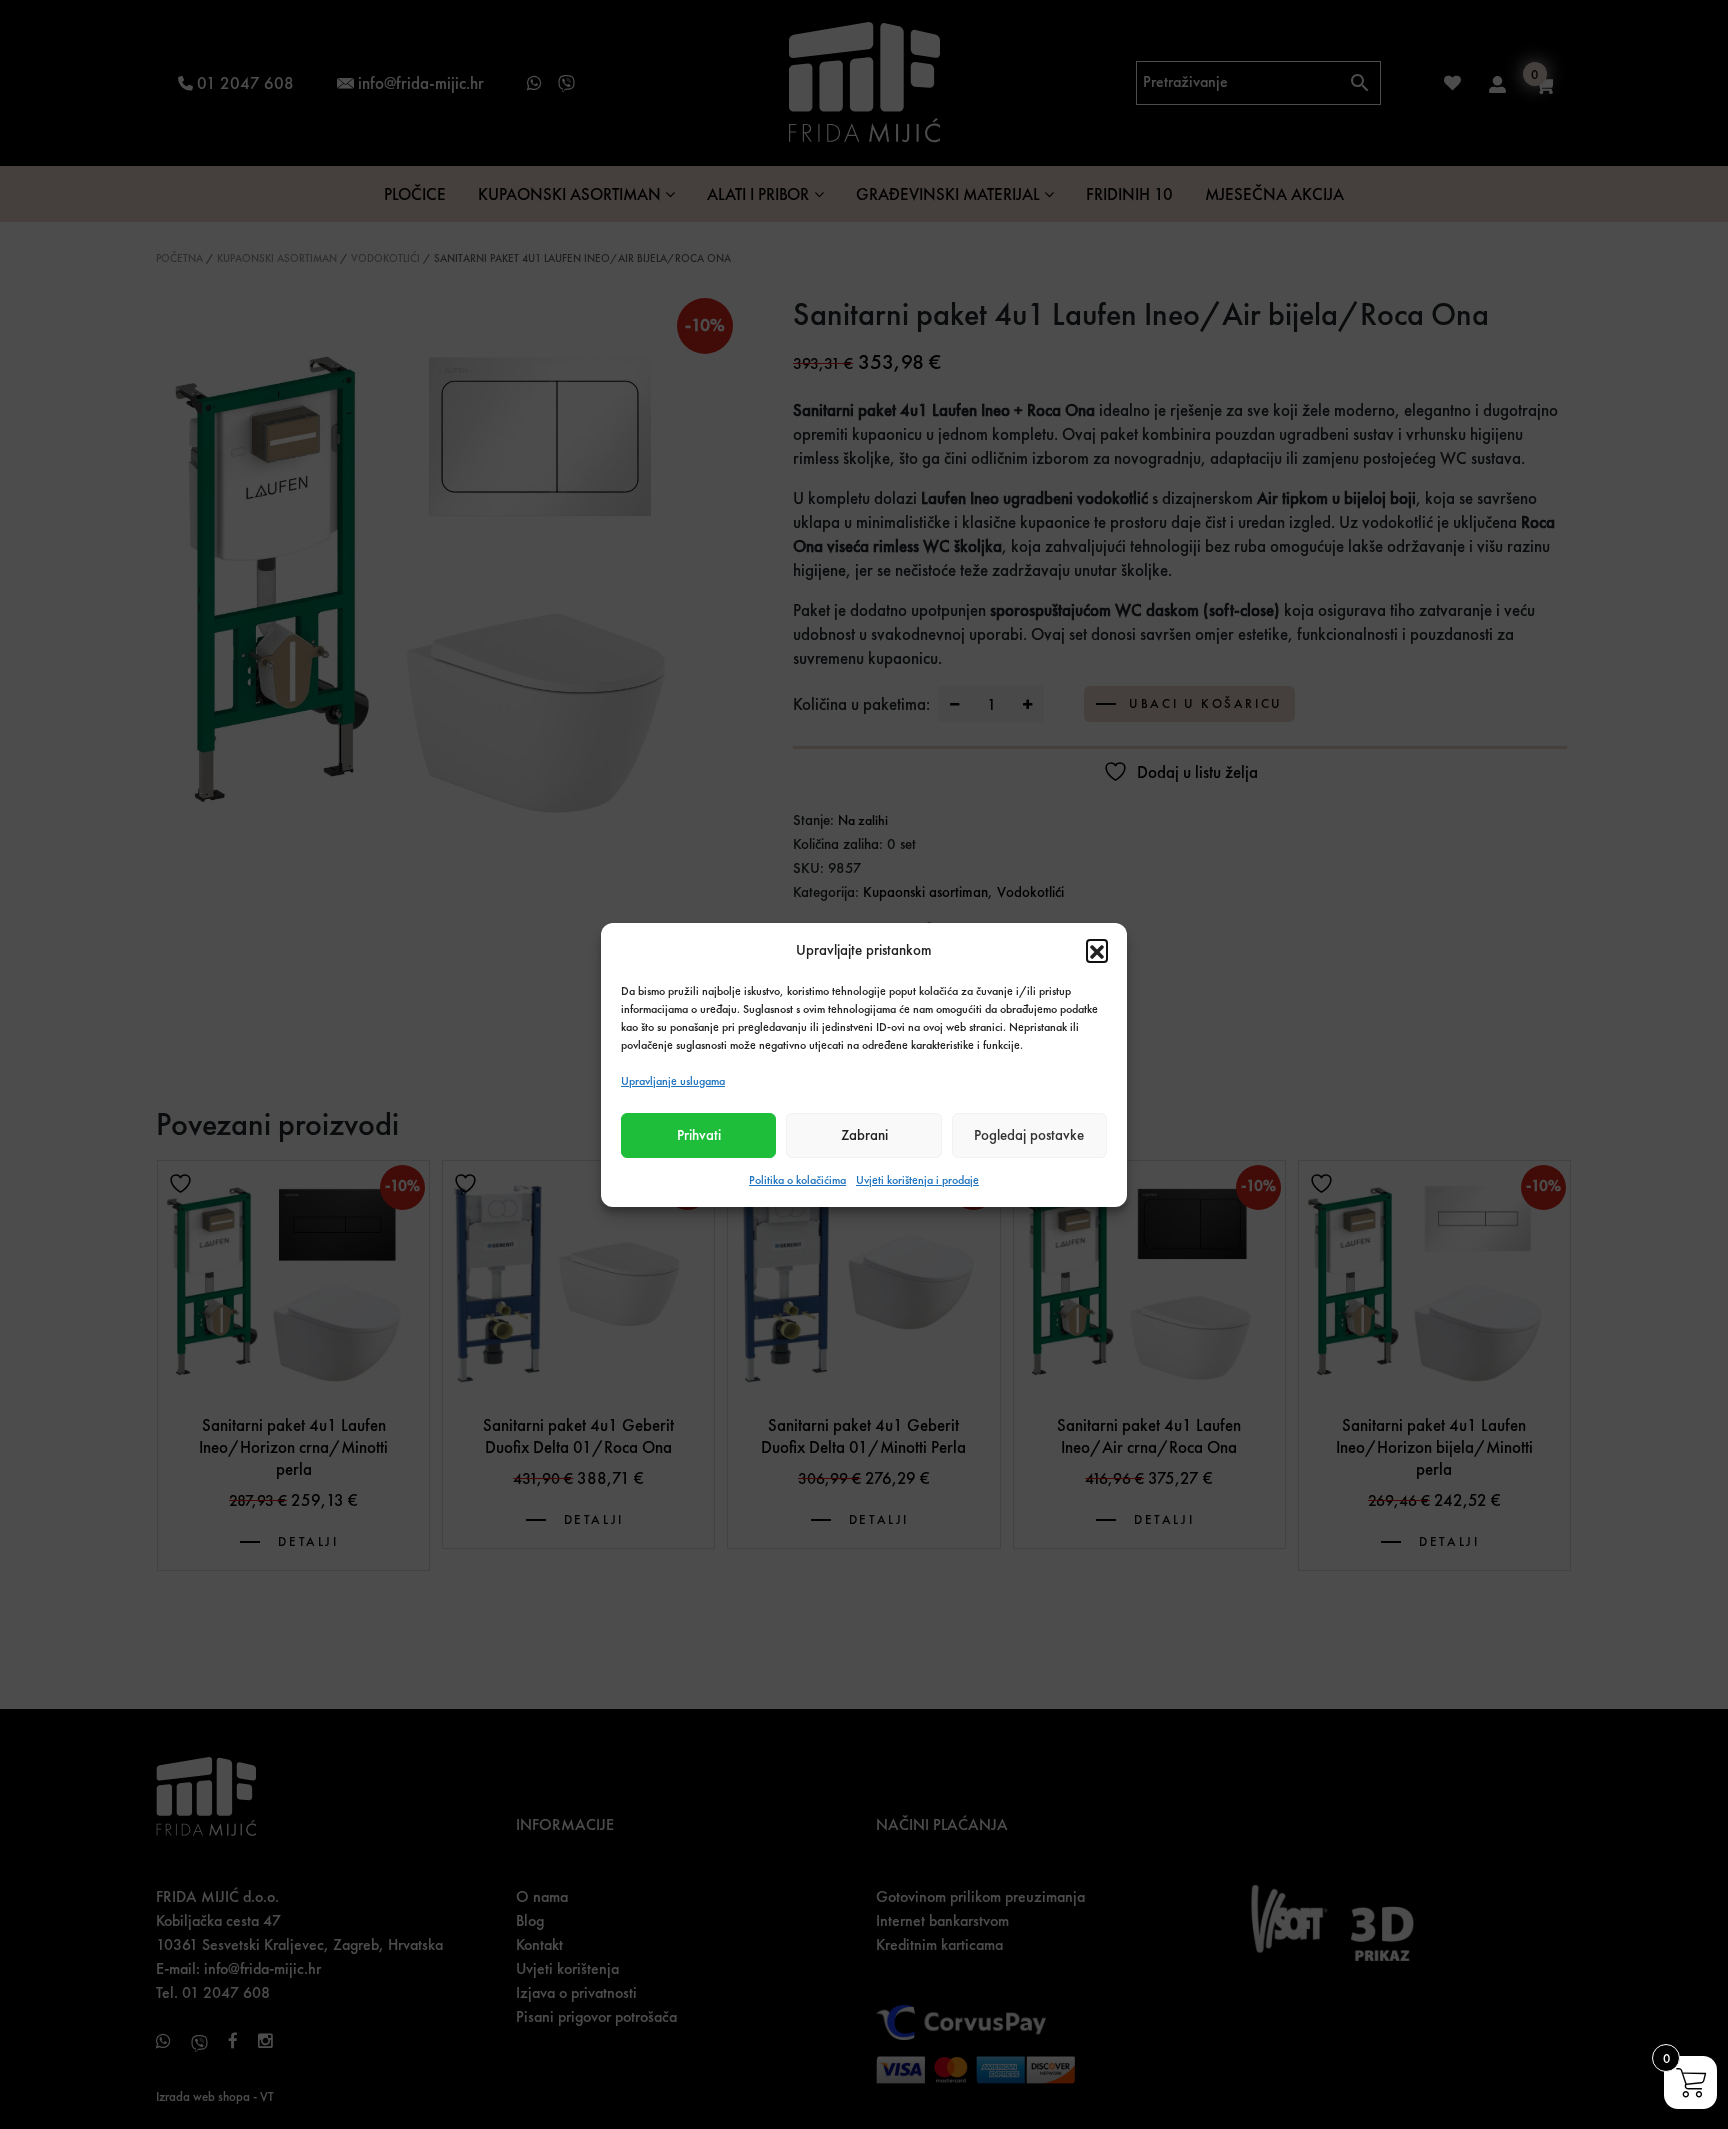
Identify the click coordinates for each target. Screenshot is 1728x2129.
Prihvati (699, 1135)
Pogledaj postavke (1029, 1135)
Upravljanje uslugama (673, 1081)
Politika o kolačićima (797, 1180)
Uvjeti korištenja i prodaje (917, 1180)
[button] (1097, 950)
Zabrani (864, 1135)
